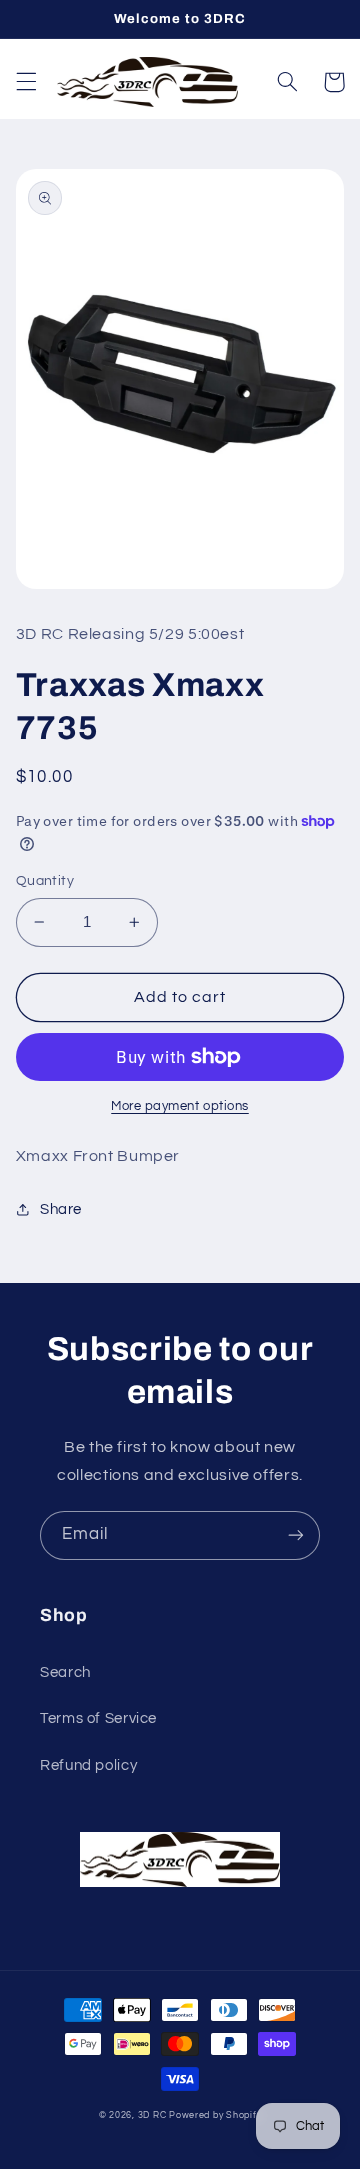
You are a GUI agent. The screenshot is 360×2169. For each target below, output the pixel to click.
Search (65, 1672)
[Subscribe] (296, 1535)
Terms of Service (98, 1718)
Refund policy (88, 1765)
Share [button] (61, 1209)
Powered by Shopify (215, 2115)
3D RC (152, 2115)
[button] (26, 82)
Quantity (45, 881)
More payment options (180, 1106)
